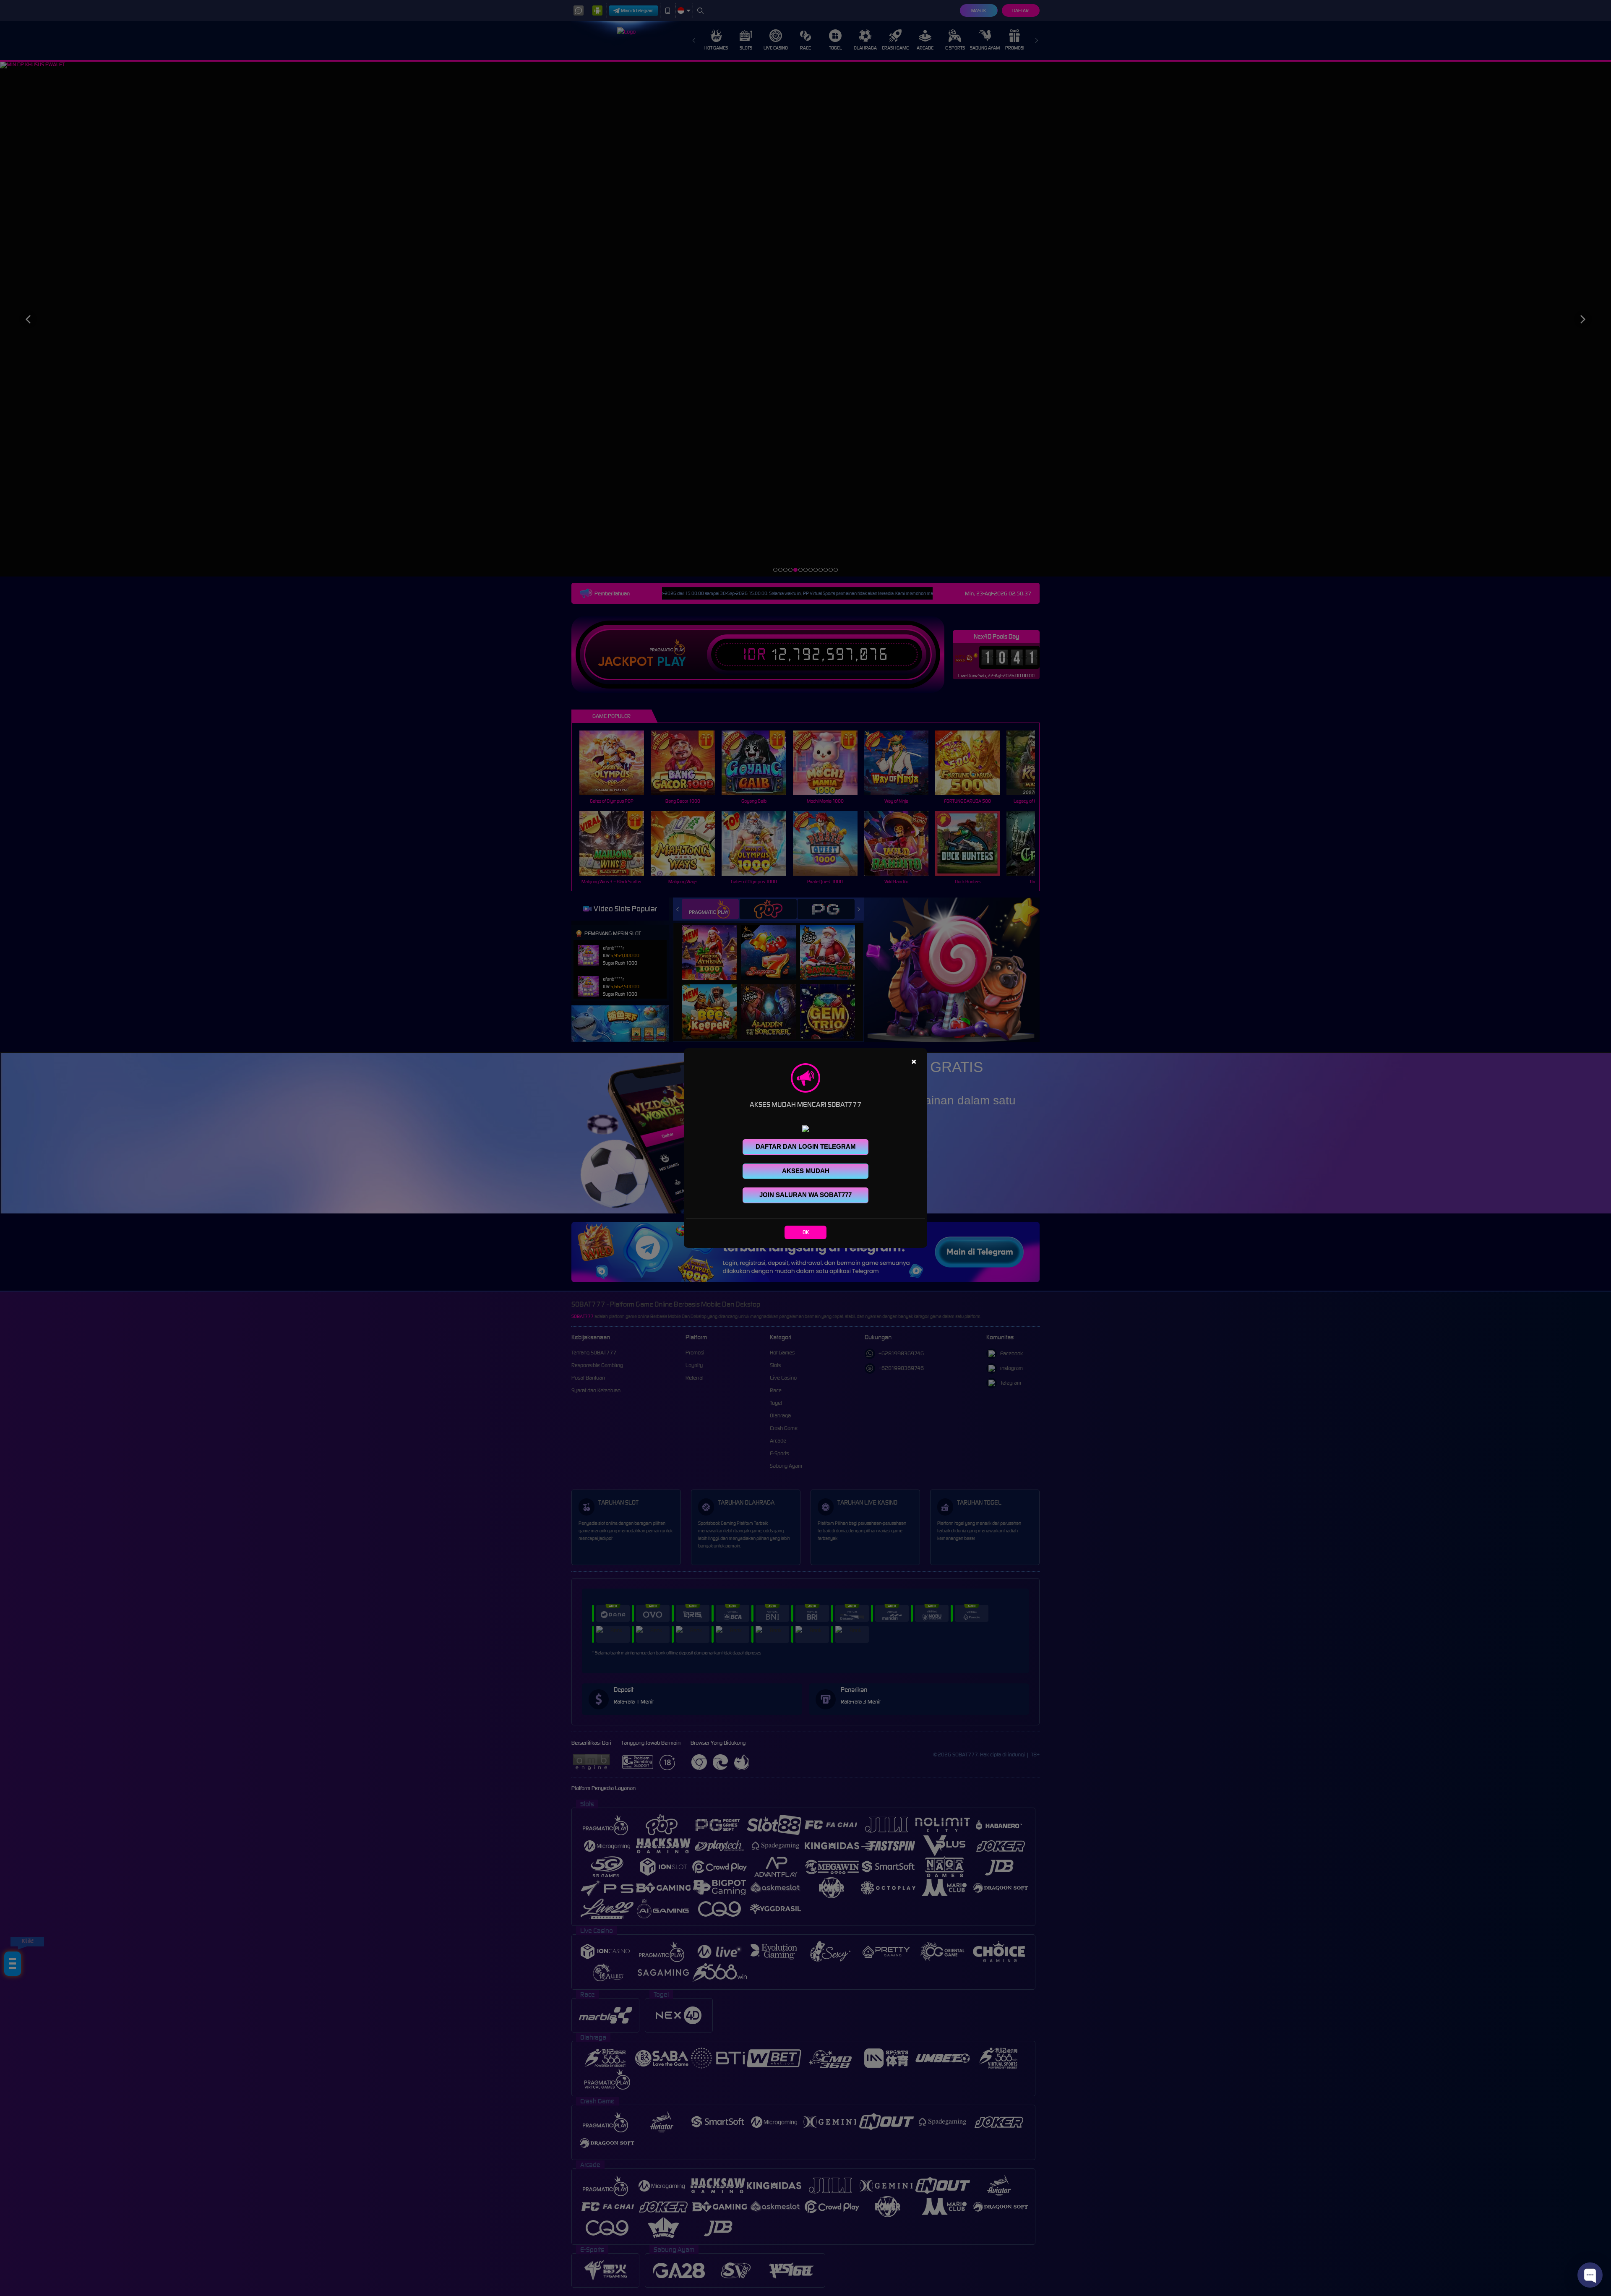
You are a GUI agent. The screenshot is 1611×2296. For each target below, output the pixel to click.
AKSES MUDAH (806, 1171)
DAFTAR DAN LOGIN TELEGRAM (806, 1147)
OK (806, 1232)
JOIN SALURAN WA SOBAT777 (805, 1195)
